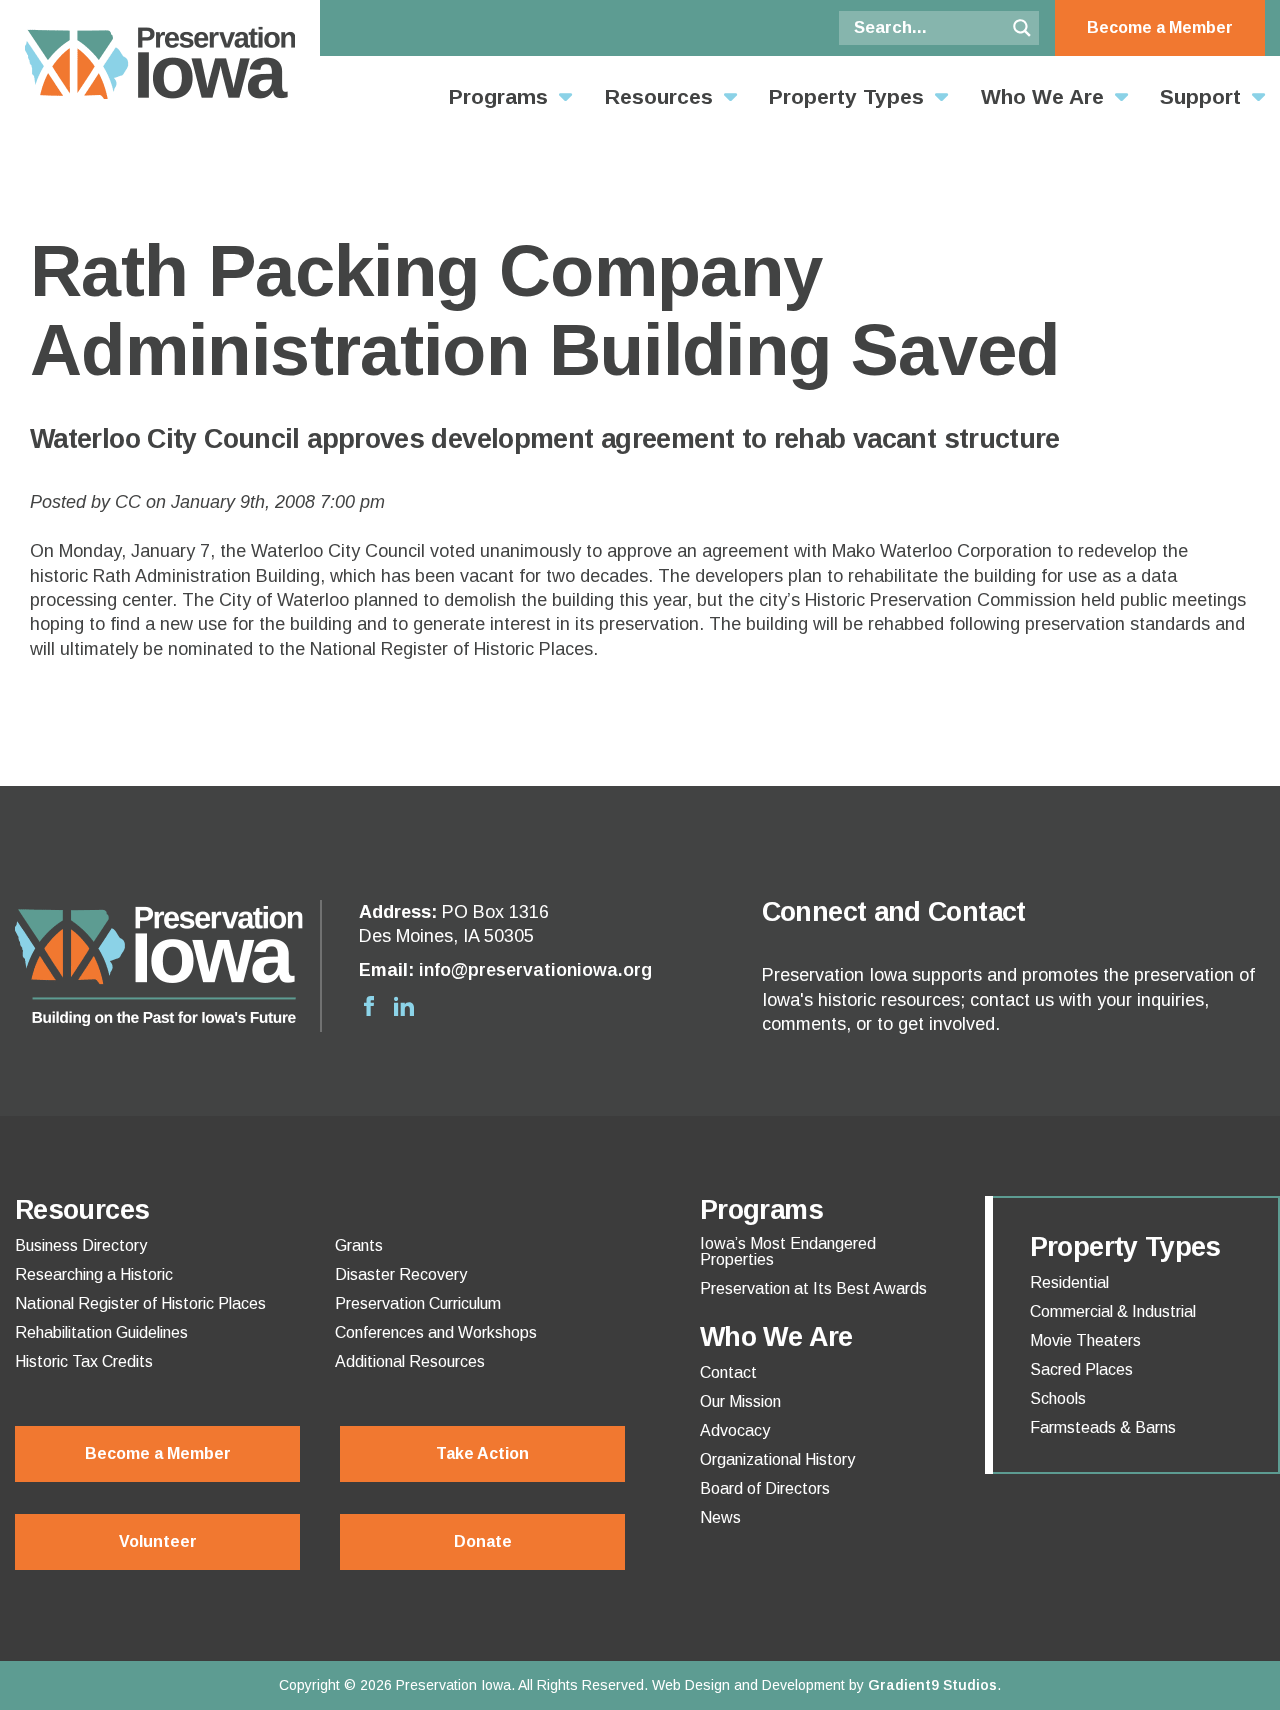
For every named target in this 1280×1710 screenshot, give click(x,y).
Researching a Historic (94, 1275)
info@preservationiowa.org (535, 970)
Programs (498, 96)
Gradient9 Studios (932, 1685)
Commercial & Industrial (1113, 1312)
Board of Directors (765, 1489)
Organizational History (777, 1460)
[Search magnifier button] (1022, 28)
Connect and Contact (894, 912)
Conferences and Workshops (436, 1333)
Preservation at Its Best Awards (813, 1289)
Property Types (846, 96)
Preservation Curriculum (418, 1304)
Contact (728, 1373)
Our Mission (740, 1402)
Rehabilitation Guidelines (101, 1333)
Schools (1058, 1399)
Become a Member (1160, 27)
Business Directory (81, 1246)
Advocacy (735, 1431)
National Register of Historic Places (140, 1304)
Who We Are (1042, 96)
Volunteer (158, 1541)
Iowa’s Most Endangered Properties (788, 1252)
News (720, 1518)
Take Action (482, 1453)
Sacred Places (1081, 1370)
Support (1200, 96)
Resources (659, 96)
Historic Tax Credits (84, 1362)
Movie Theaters (1085, 1341)
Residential (1069, 1283)
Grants (359, 1246)
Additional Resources (410, 1362)
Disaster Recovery (401, 1275)
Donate (483, 1541)
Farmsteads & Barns (1103, 1428)
